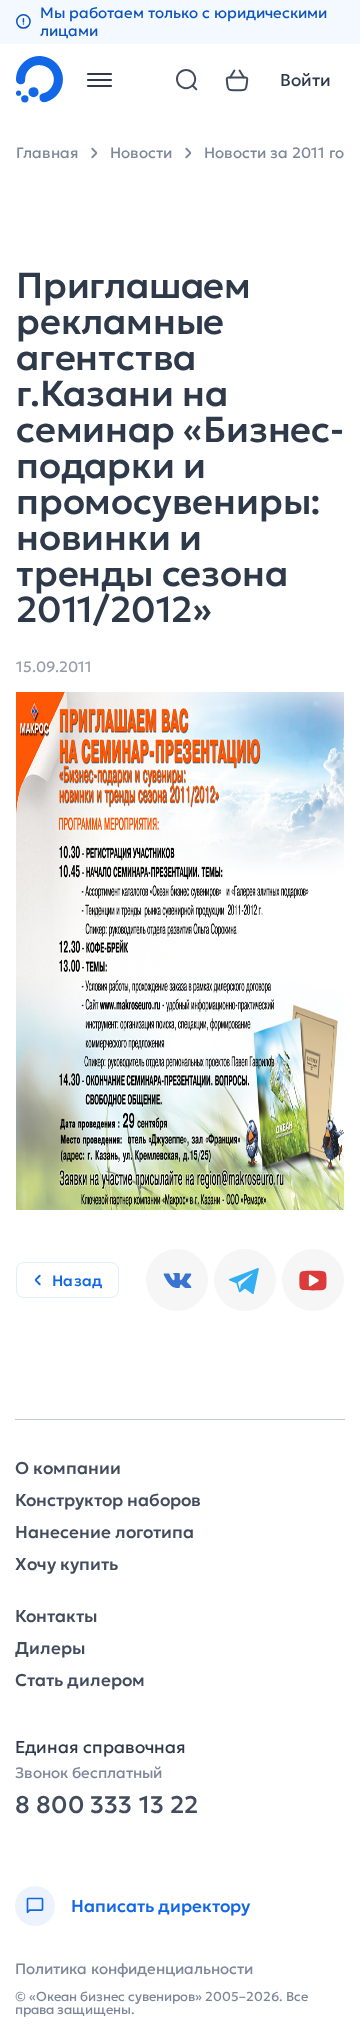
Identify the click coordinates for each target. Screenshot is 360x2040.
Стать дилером (80, 1680)
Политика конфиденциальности (134, 1968)
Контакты (56, 1616)
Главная (47, 152)
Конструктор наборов (108, 1500)
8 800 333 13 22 (106, 1805)
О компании (68, 1468)
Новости (141, 152)
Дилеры (50, 1648)
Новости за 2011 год (279, 152)
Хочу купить (66, 1564)
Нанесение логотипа (104, 1532)
